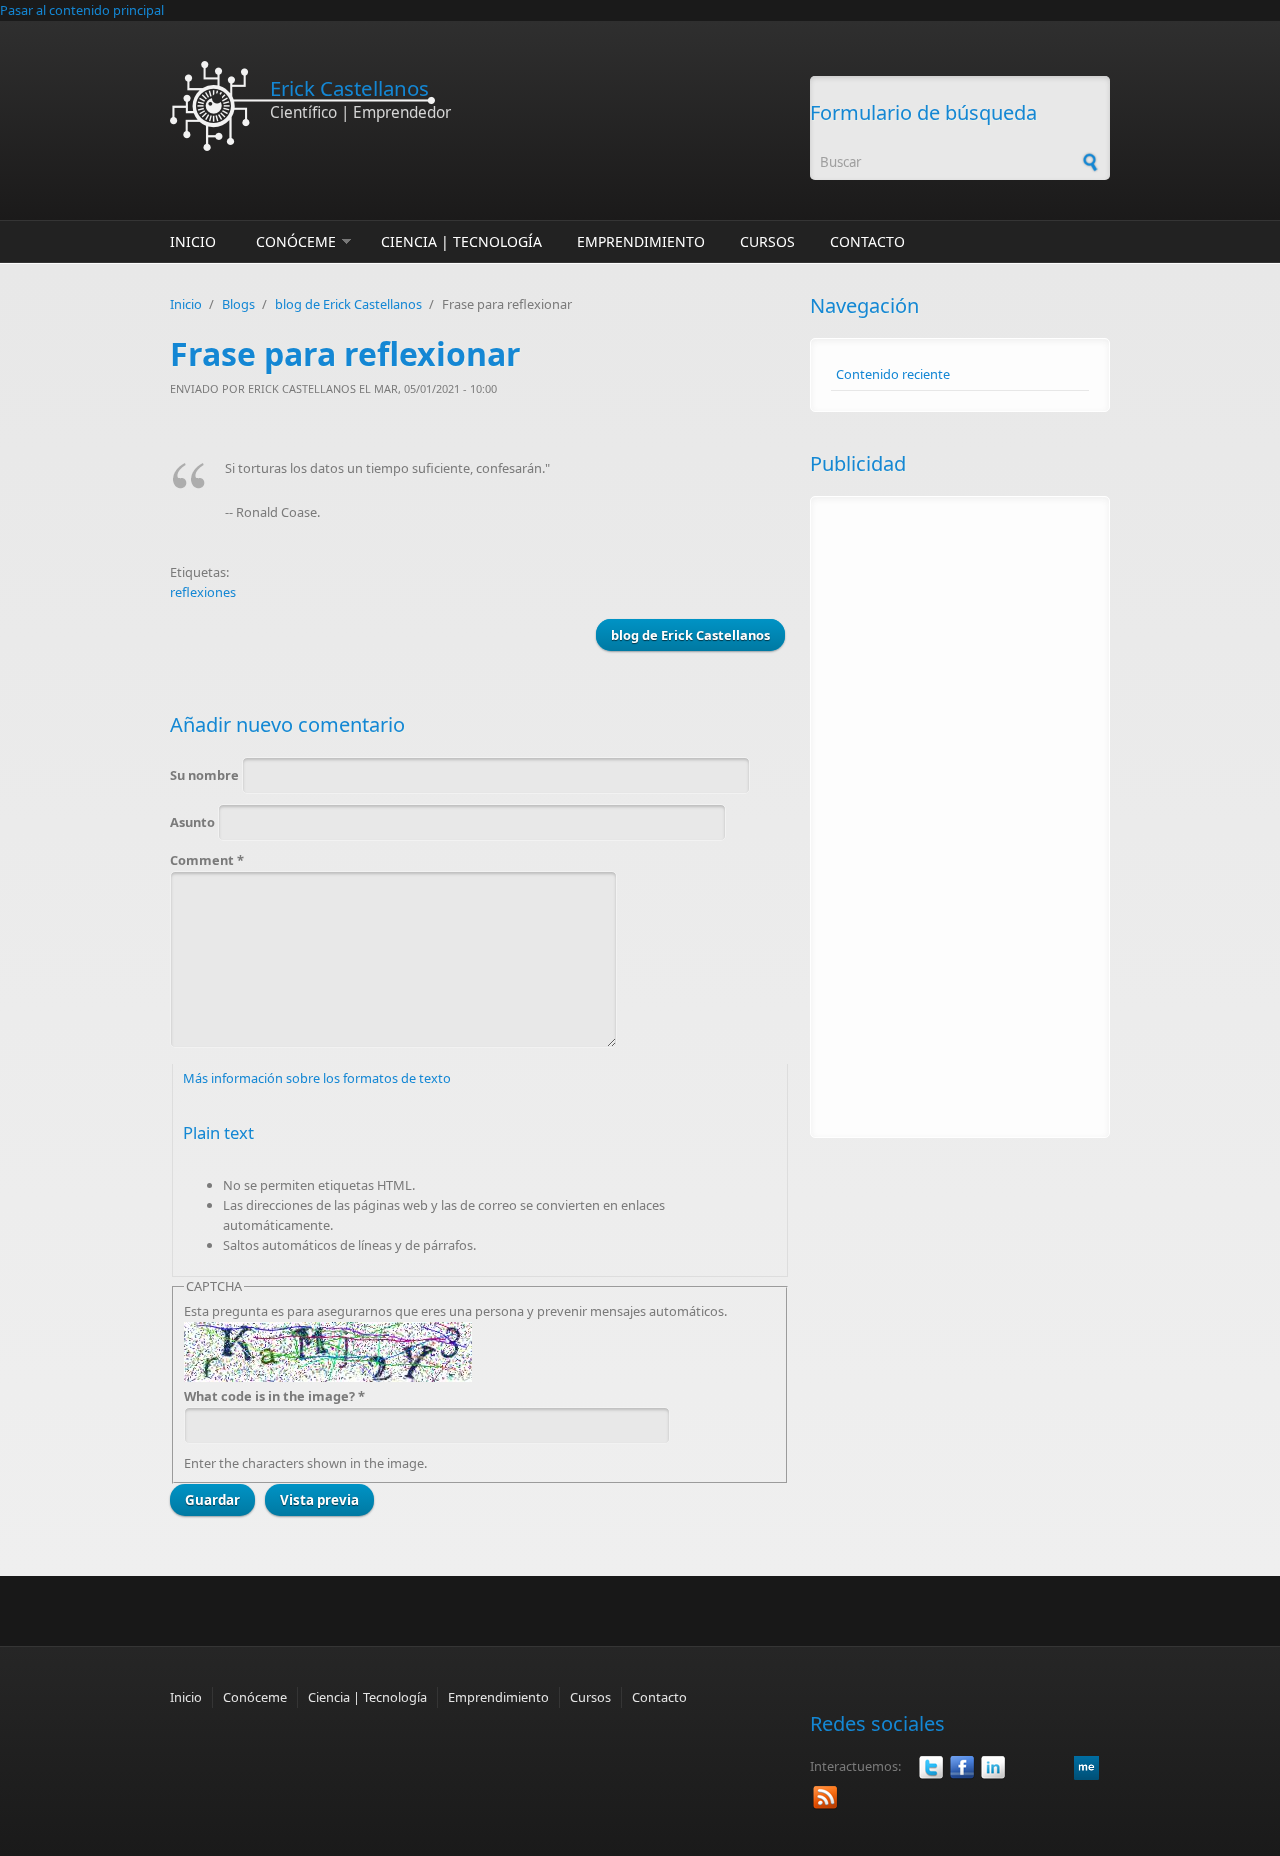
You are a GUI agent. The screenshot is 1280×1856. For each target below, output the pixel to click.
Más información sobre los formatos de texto (317, 1078)
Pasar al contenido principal (82, 10)
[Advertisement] (960, 817)
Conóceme (296, 241)
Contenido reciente (893, 374)
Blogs (238, 304)
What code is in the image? (274, 1396)
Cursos (767, 241)
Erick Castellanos (349, 88)
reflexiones (203, 592)
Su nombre (206, 775)
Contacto (867, 241)
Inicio (193, 241)
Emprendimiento (641, 241)
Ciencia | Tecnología (461, 241)
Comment (207, 860)
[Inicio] (480, 106)
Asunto (194, 822)
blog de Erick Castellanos (348, 304)
